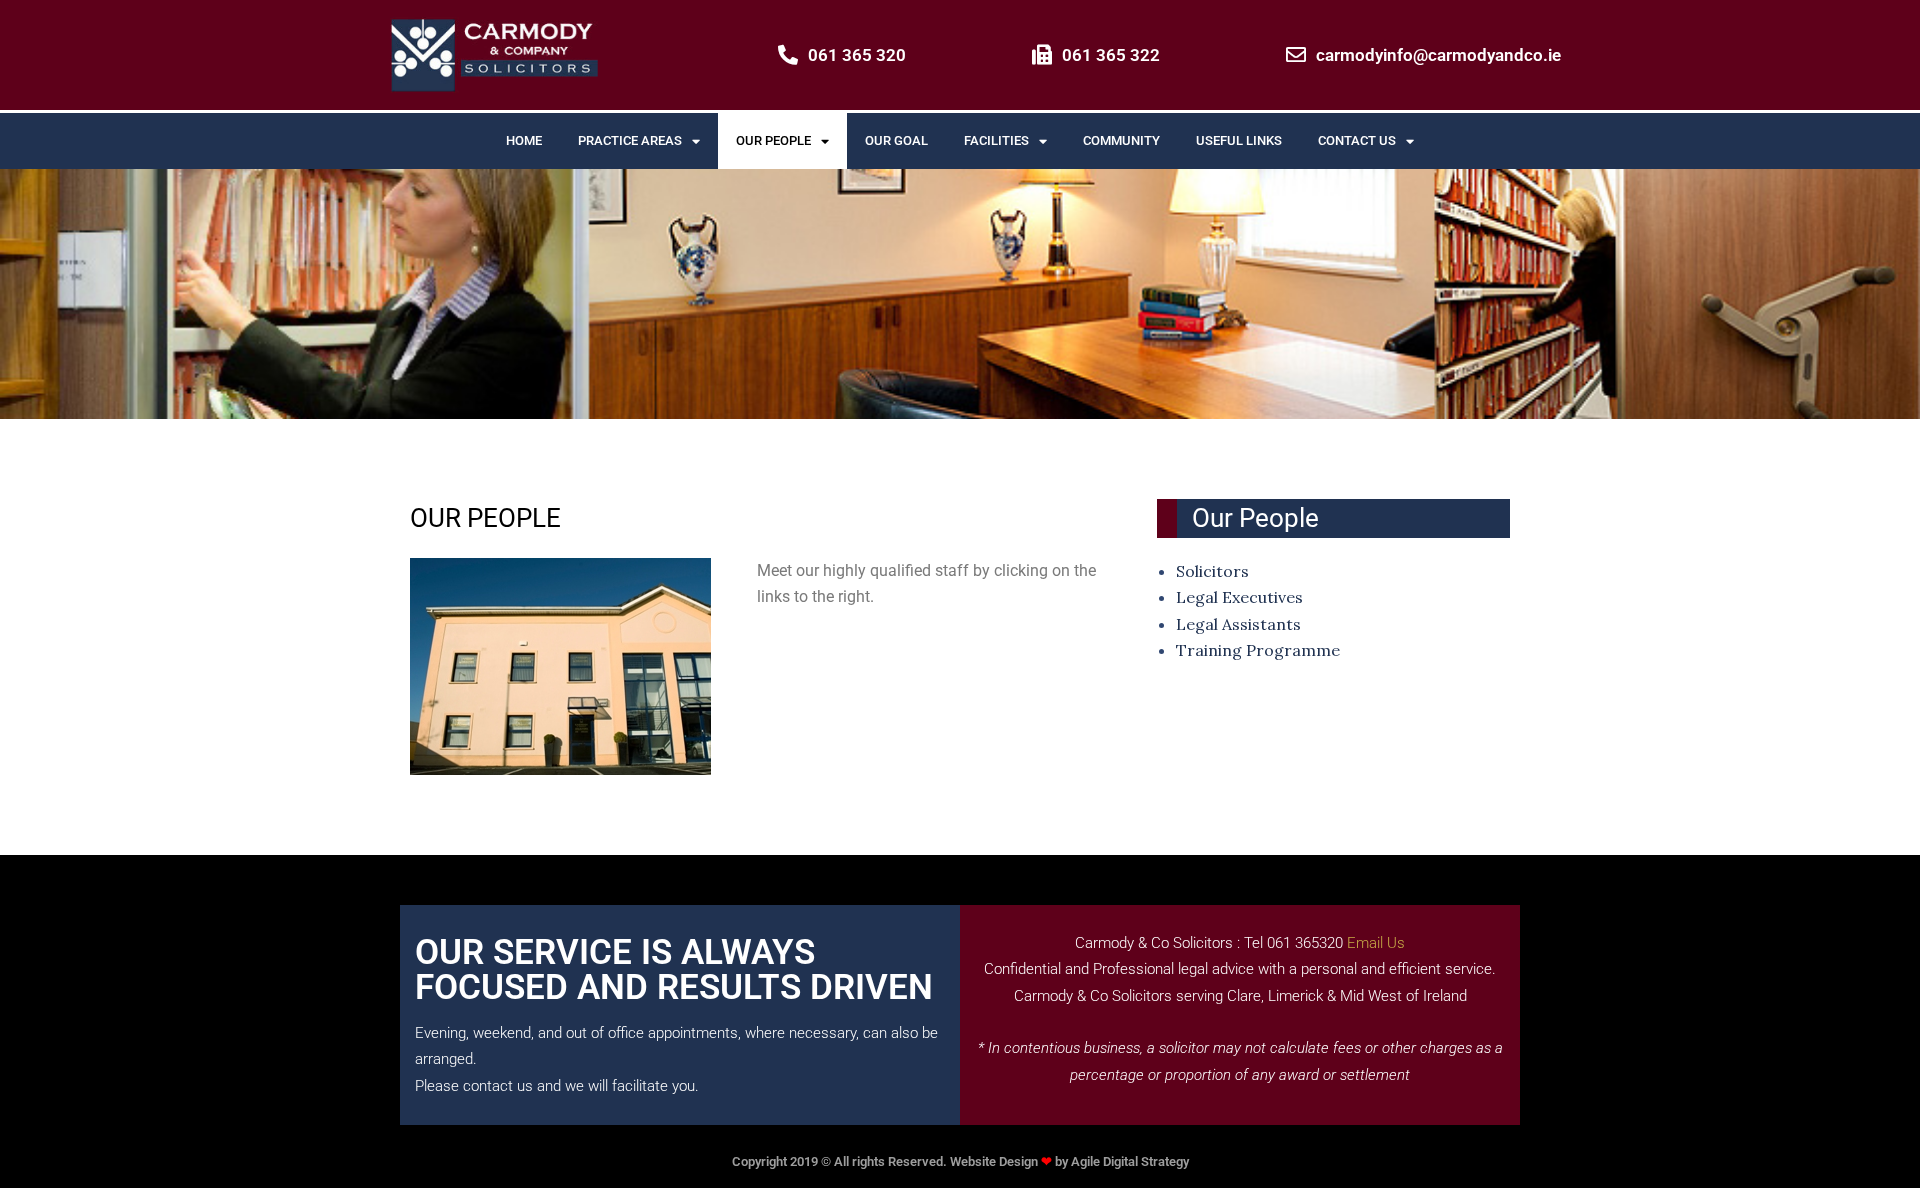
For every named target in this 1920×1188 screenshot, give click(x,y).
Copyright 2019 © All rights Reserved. (841, 1161)
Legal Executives (1239, 597)
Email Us (1376, 943)
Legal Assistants (1238, 624)
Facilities (996, 140)
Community (1121, 140)
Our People (773, 140)
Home (524, 140)
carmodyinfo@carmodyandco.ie (1438, 55)
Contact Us (1357, 140)
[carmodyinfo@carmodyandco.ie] (1296, 55)
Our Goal (896, 140)
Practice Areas (630, 140)
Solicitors (1212, 571)
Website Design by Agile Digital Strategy (1069, 1161)
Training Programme (1258, 650)
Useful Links (1239, 140)
